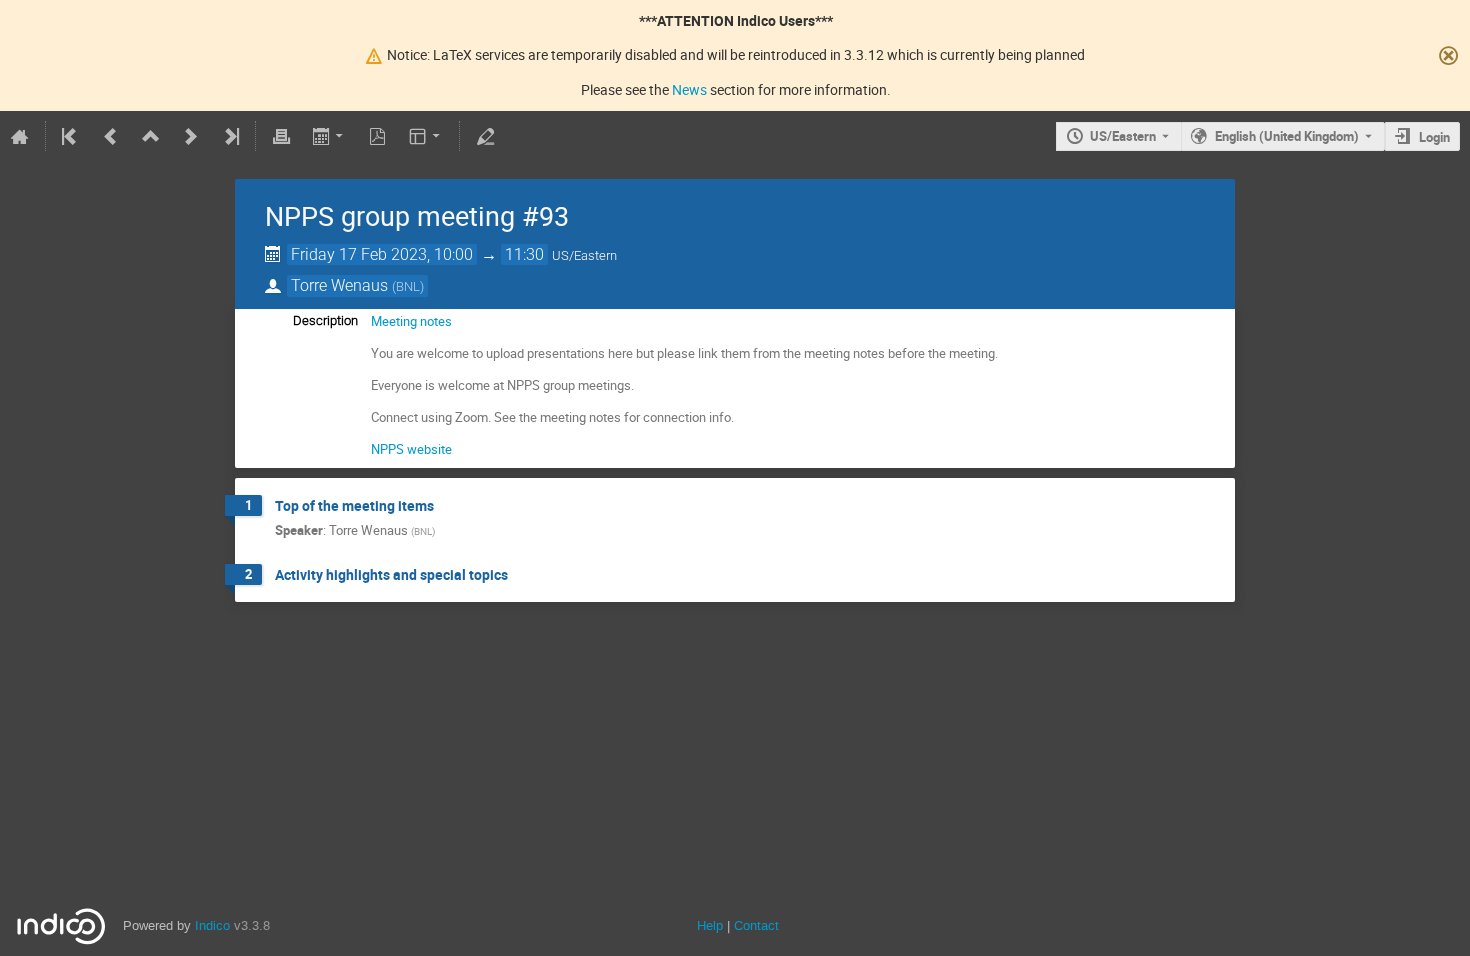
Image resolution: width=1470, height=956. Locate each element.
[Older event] (111, 136)
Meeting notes (411, 321)
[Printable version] (281, 136)
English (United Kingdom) (1287, 136)
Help (710, 925)
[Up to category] (151, 136)
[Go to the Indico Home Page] (20, 136)
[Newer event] (191, 136)
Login (1434, 137)
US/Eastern (1123, 136)
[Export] (329, 136)
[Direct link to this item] (448, 506)
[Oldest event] (71, 136)
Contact (756, 925)
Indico (212, 925)
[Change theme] (426, 136)
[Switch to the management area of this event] (485, 136)
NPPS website (411, 449)
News (689, 89)
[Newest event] (230, 136)
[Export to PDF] (378, 136)
